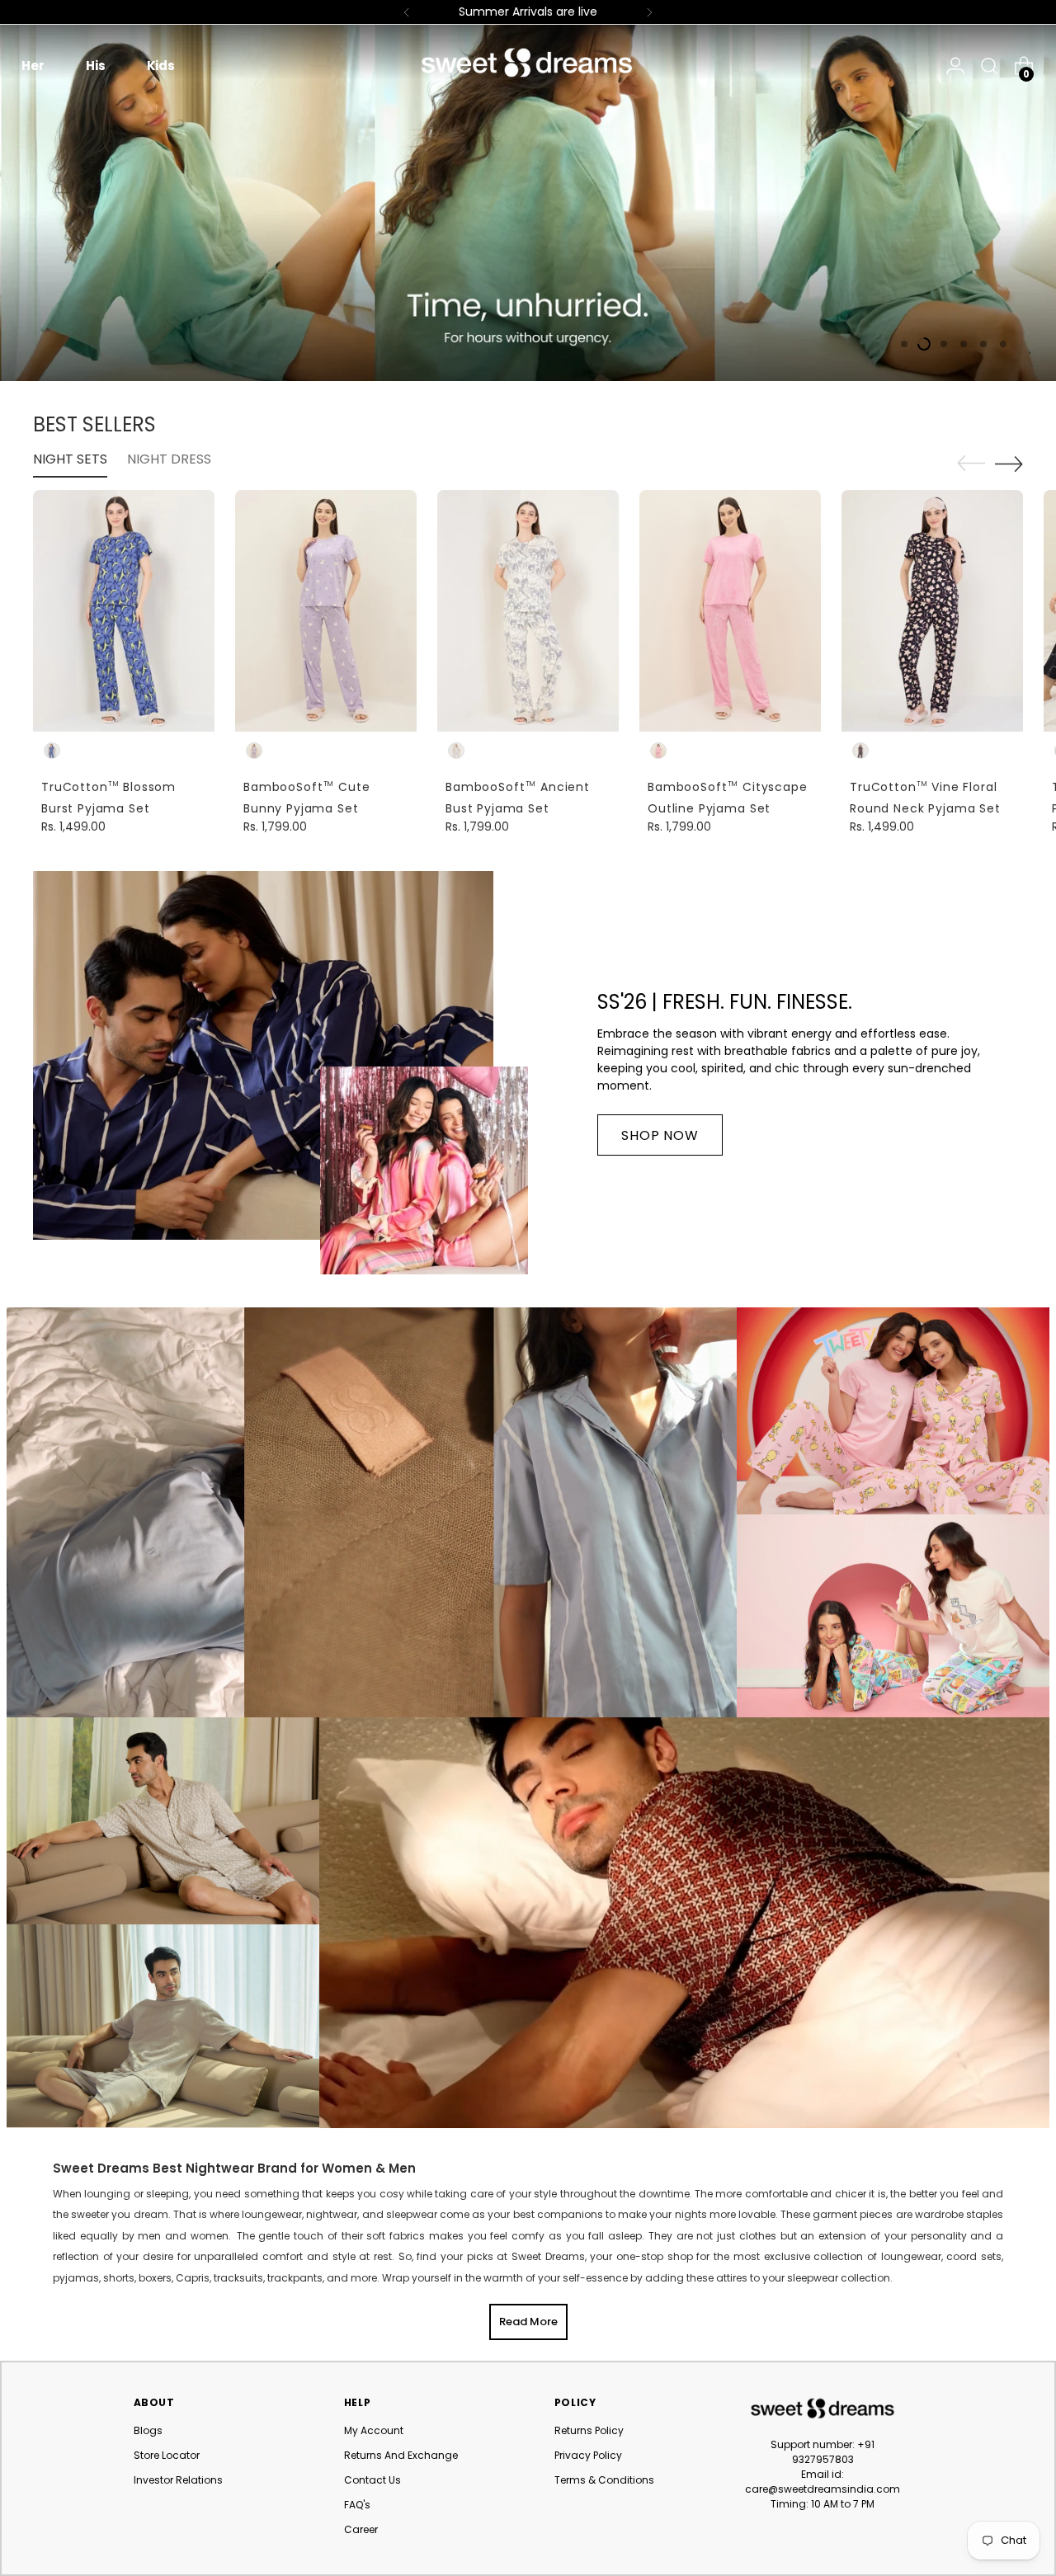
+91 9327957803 (834, 2452)
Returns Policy (589, 2430)
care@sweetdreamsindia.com (823, 2489)
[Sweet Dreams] (528, 63)
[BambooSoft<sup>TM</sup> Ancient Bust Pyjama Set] (528, 611)
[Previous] (407, 12)
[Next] (649, 12)
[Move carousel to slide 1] (904, 344)
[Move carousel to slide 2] (924, 344)
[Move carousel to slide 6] (1003, 344)
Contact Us (372, 2480)
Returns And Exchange (401, 2455)
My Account (374, 2430)
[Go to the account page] (955, 66)
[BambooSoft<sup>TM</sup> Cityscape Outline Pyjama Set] (730, 611)
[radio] (52, 751)
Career (361, 2529)
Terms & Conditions (604, 2480)
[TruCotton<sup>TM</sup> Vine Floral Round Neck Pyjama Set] (932, 611)
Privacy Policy (588, 2455)
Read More (528, 2322)
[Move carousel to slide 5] (983, 344)
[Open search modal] (985, 66)
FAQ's (357, 2505)
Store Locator (167, 2455)
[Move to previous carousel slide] (971, 464)
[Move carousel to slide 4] (964, 344)
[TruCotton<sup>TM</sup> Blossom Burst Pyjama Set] (124, 611)
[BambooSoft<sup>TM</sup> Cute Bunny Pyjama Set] (326, 611)
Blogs (148, 2430)
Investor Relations (178, 2480)
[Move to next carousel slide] (1009, 464)
